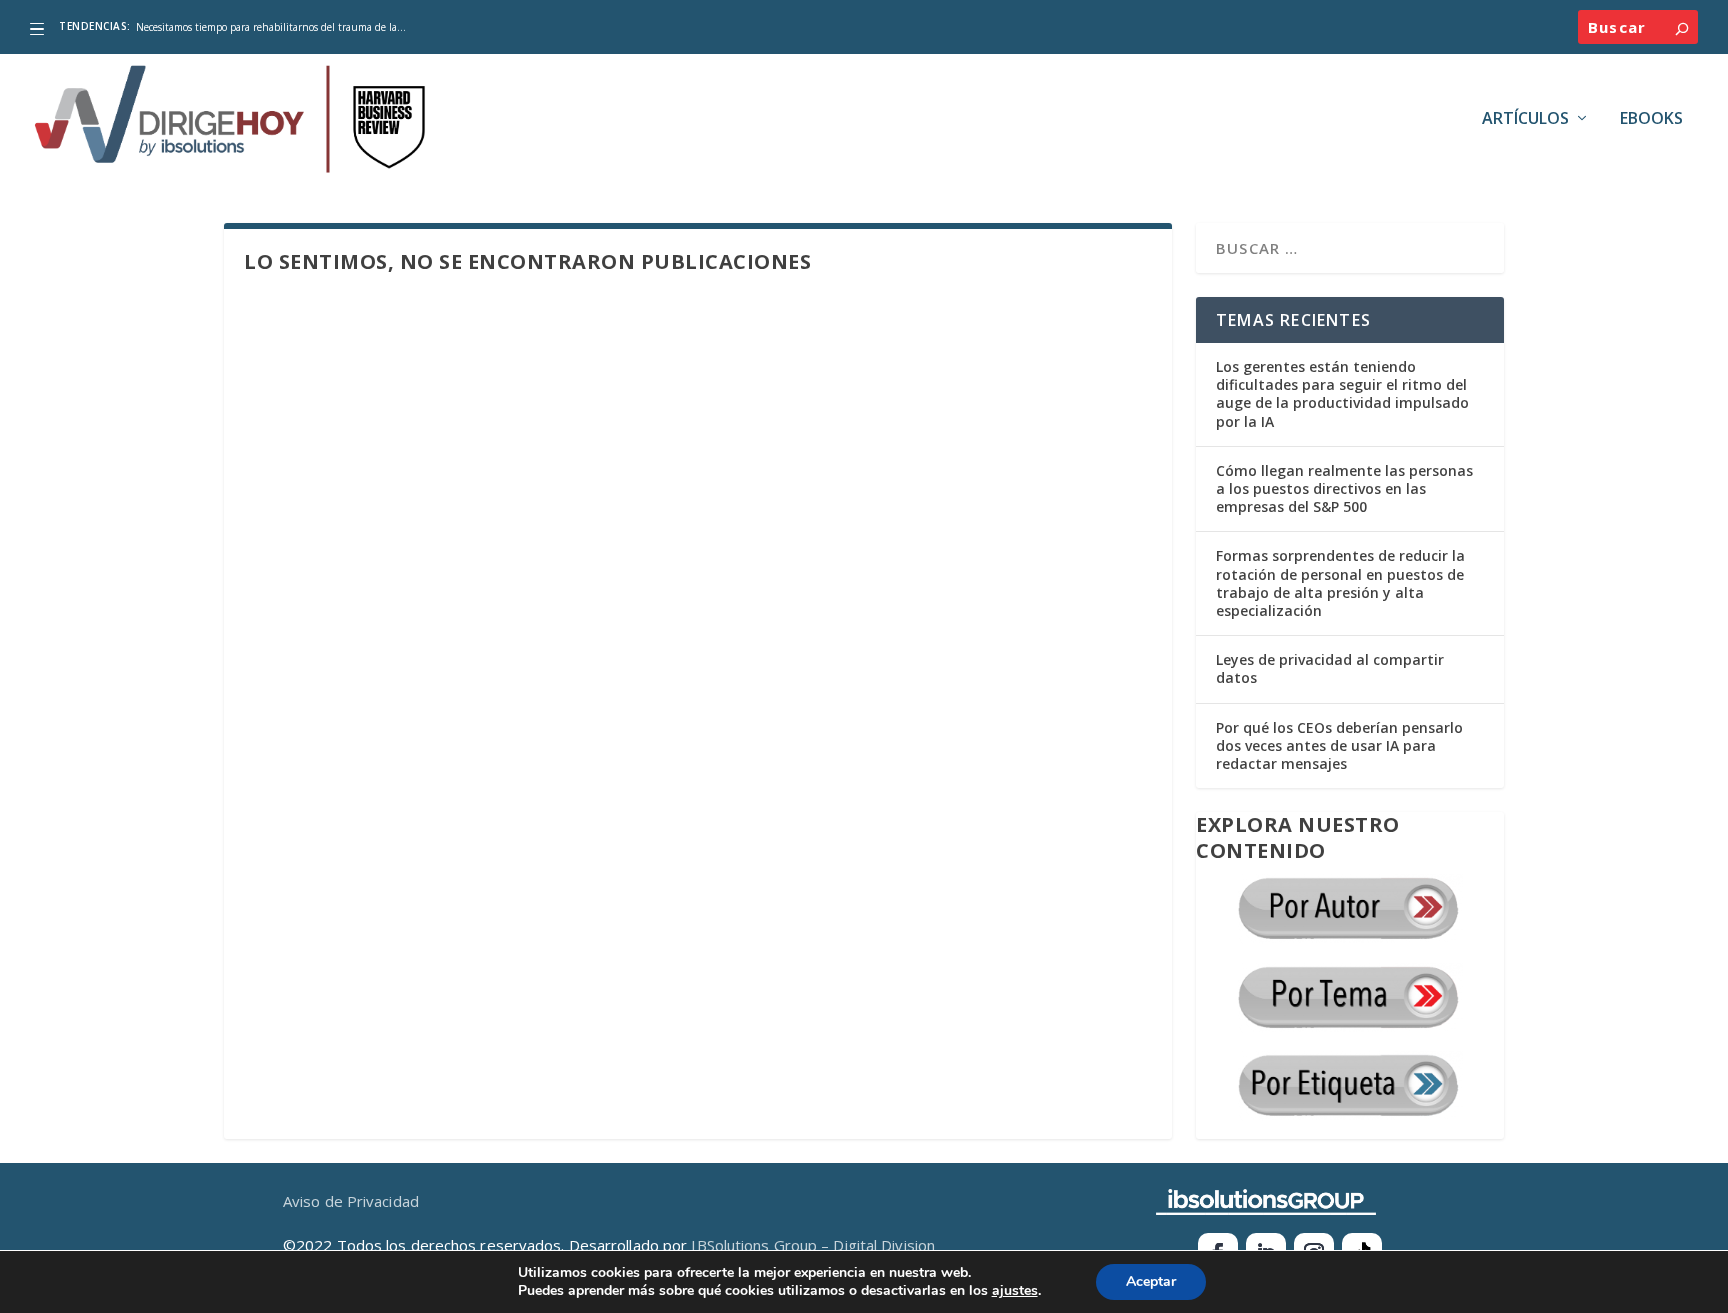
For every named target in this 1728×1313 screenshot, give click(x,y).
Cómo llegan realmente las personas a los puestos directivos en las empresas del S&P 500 (1344, 488)
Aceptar (1151, 1281)
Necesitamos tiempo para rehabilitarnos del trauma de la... (271, 27)
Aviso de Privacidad (351, 1201)
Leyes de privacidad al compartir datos (1330, 668)
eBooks (1651, 119)
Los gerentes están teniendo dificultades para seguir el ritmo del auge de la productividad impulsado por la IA (1342, 394)
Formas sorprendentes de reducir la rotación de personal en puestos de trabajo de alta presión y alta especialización (1340, 583)
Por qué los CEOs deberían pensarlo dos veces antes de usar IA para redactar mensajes (1339, 745)
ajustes (1015, 1291)
